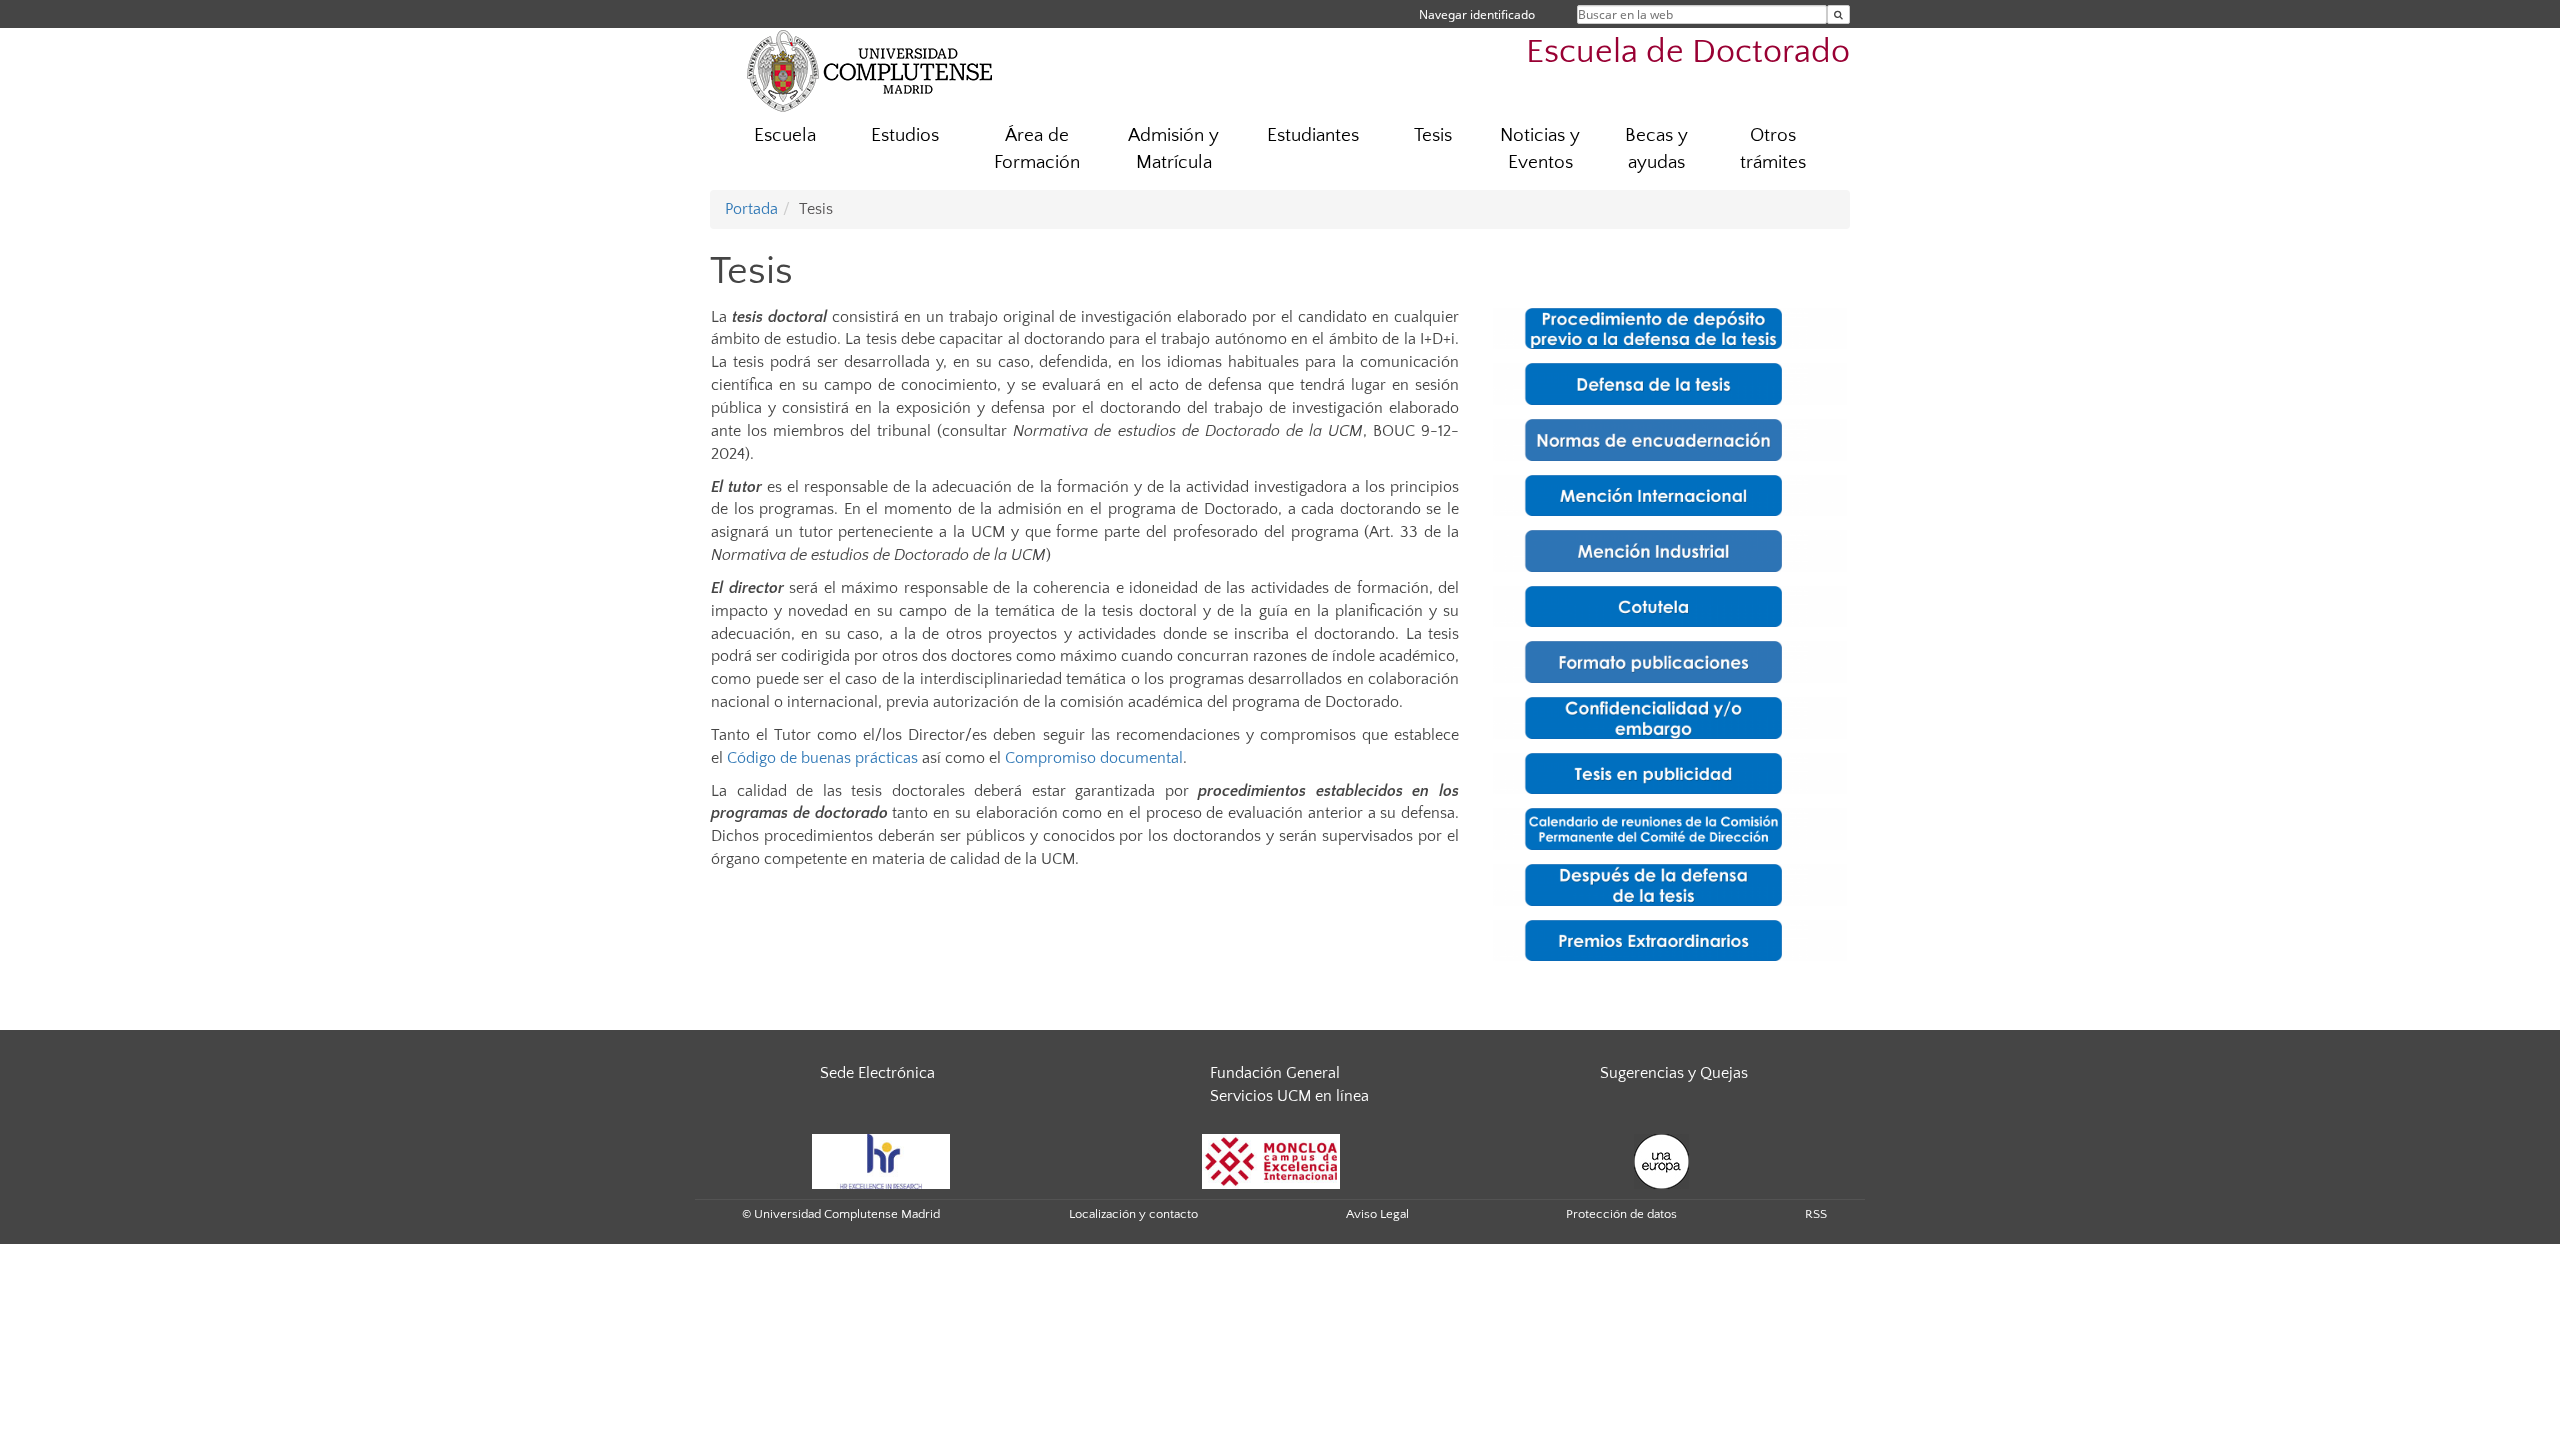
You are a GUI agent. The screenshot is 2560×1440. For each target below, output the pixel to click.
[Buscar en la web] (1838, 14)
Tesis (1433, 135)
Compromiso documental (1094, 758)
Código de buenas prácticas (822, 758)
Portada (751, 209)
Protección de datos (1621, 1214)
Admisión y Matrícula (1173, 149)
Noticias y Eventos (1540, 149)
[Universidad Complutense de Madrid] (870, 70)
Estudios (905, 135)
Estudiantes (1313, 135)
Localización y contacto (1133, 1214)
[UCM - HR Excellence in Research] (881, 1160)
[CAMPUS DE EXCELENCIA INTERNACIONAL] (1271, 1160)
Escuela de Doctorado (1688, 52)
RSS (1816, 1214)
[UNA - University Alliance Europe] (1661, 1160)
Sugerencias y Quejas (1674, 1073)
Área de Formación (1037, 149)
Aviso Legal (1377, 1214)
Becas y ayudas (1656, 149)
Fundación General (1275, 1073)
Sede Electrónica (877, 1073)
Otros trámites (1773, 149)
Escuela (785, 135)
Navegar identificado (1477, 14)
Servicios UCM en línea (1289, 1096)
